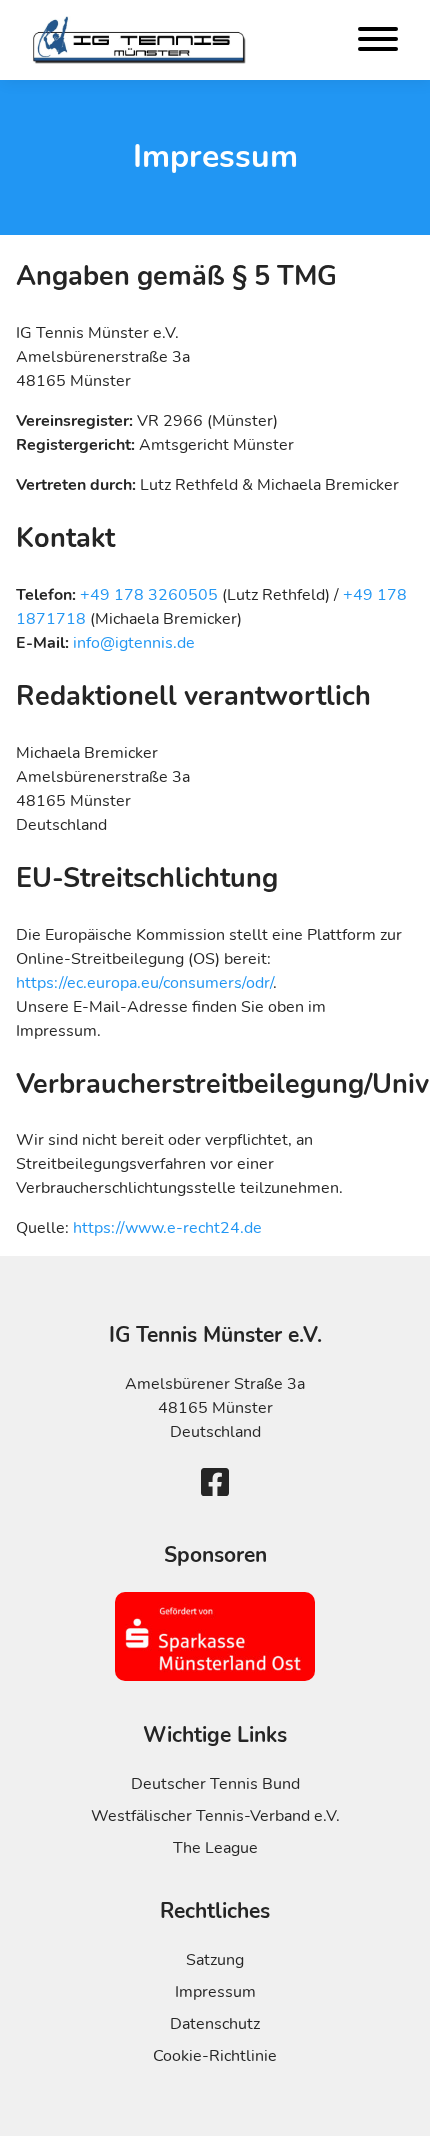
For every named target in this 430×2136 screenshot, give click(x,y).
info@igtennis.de (134, 643)
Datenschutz (215, 2024)
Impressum (215, 1992)
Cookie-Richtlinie (215, 2056)
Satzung (215, 1960)
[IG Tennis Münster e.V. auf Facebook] (215, 1483)
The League (215, 1848)
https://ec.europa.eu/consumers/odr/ (144, 983)
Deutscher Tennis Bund (215, 1784)
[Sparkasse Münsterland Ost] (215, 1636)
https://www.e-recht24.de (167, 1228)
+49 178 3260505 (147, 595)
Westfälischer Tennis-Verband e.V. (215, 1816)
